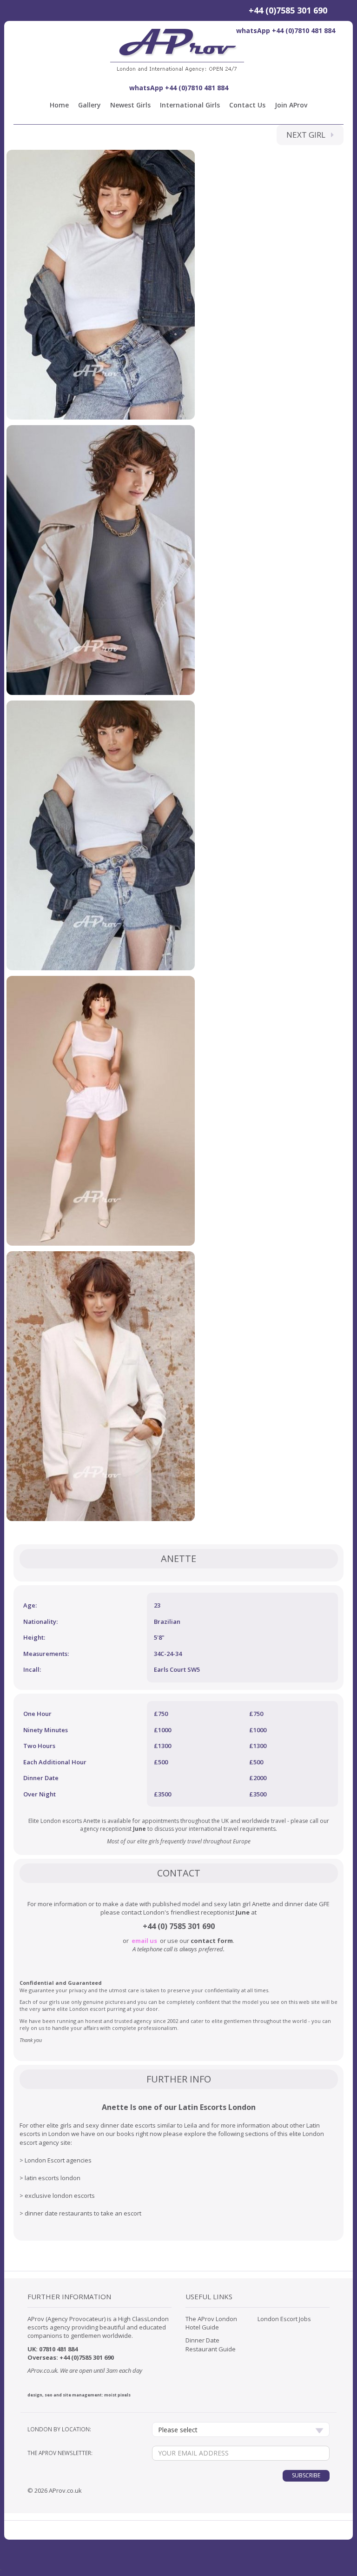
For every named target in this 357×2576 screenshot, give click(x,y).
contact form (212, 1941)
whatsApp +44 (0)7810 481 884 (286, 30)
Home (59, 105)
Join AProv (291, 105)
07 (42, 2349)
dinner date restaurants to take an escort (83, 2213)
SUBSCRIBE (306, 2475)
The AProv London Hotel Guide (211, 2323)
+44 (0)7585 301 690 (288, 10)
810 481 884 (62, 2349)
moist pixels (117, 2395)
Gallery (89, 105)
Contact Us (247, 105)
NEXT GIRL (309, 135)
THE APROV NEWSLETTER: (60, 2453)
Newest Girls (130, 105)
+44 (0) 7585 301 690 (179, 1926)
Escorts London (228, 2107)
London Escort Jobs (284, 2319)
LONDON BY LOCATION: (59, 2429)
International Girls (190, 105)
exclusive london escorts (60, 2196)
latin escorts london (53, 2178)
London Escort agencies (58, 2160)
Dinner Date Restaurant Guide (211, 2344)
